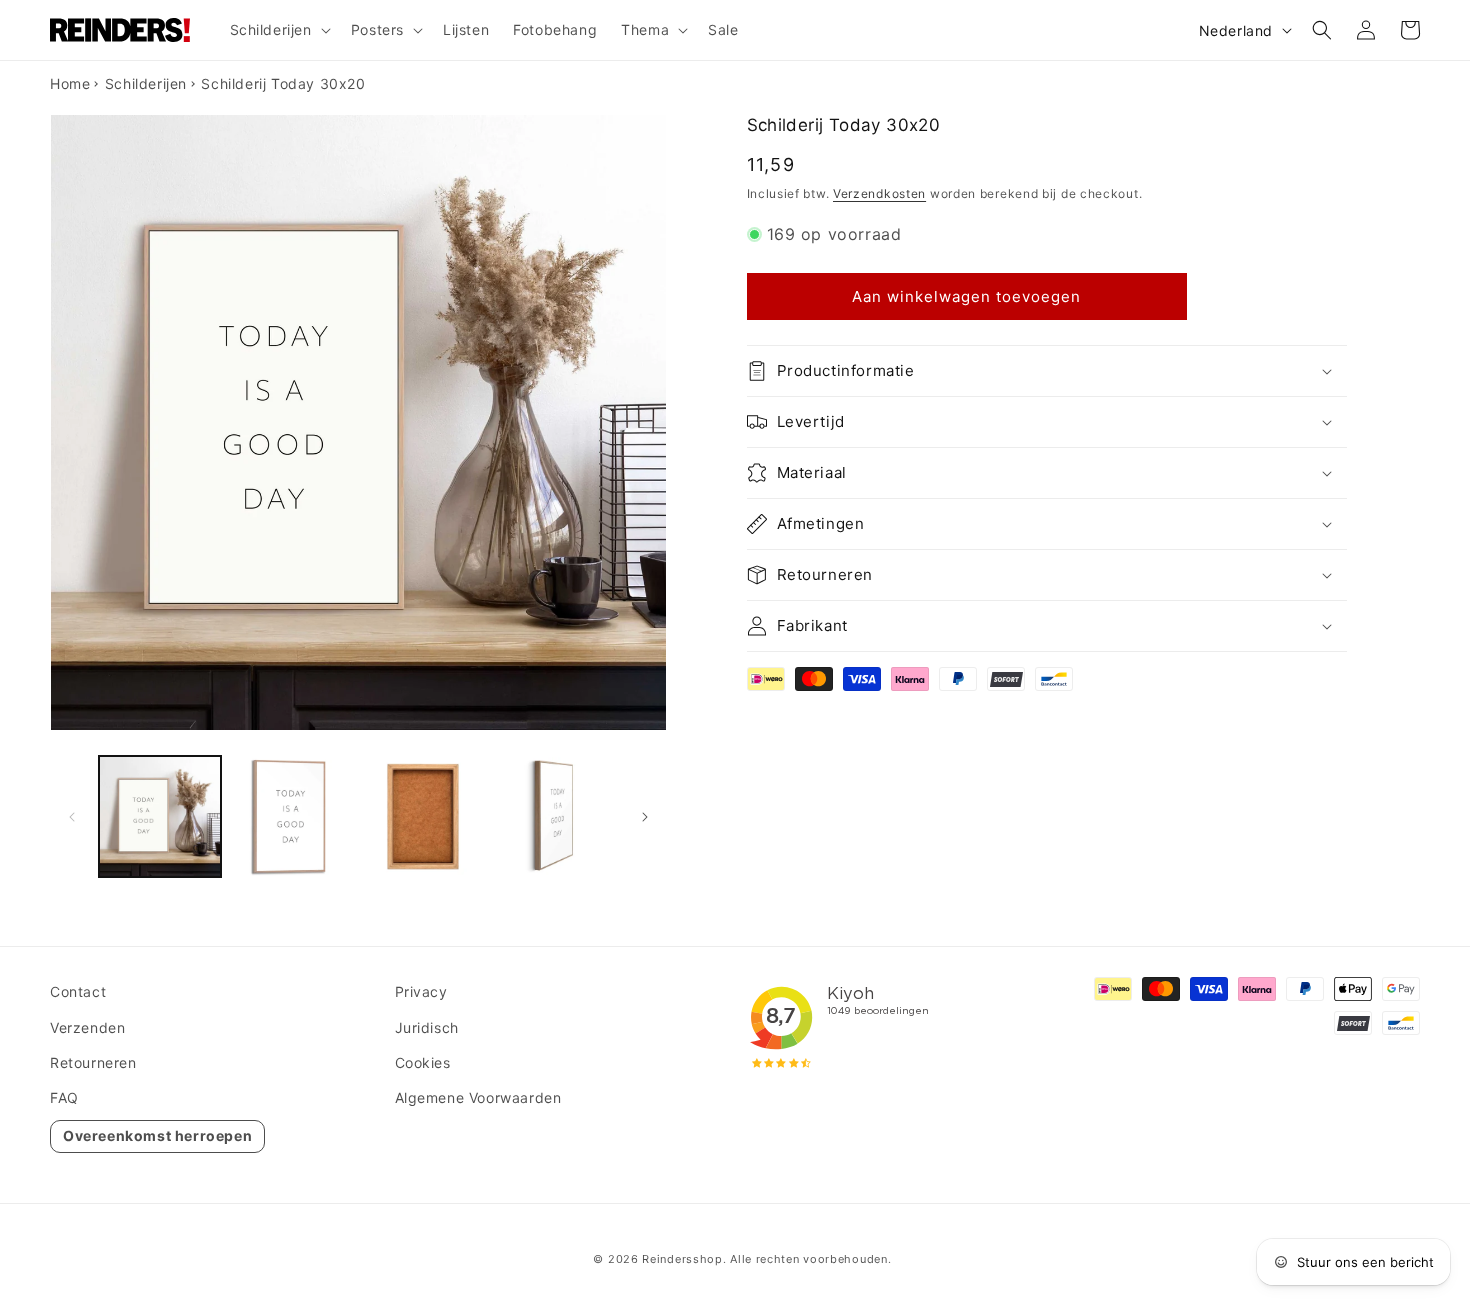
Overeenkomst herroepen (157, 1135)
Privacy (421, 991)
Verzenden (87, 1027)
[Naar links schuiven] (72, 817)
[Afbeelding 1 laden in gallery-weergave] (160, 817)
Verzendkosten (879, 193)
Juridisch (427, 1027)
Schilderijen (146, 83)
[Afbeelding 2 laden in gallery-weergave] (292, 817)
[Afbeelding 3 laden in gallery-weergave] (423, 817)
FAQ (64, 1097)
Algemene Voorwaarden (478, 1097)
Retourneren (93, 1062)
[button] (278, 30)
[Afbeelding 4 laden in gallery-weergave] (555, 817)
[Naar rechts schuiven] (645, 817)
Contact (78, 991)
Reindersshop (682, 1259)
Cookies (423, 1062)
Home (70, 83)
